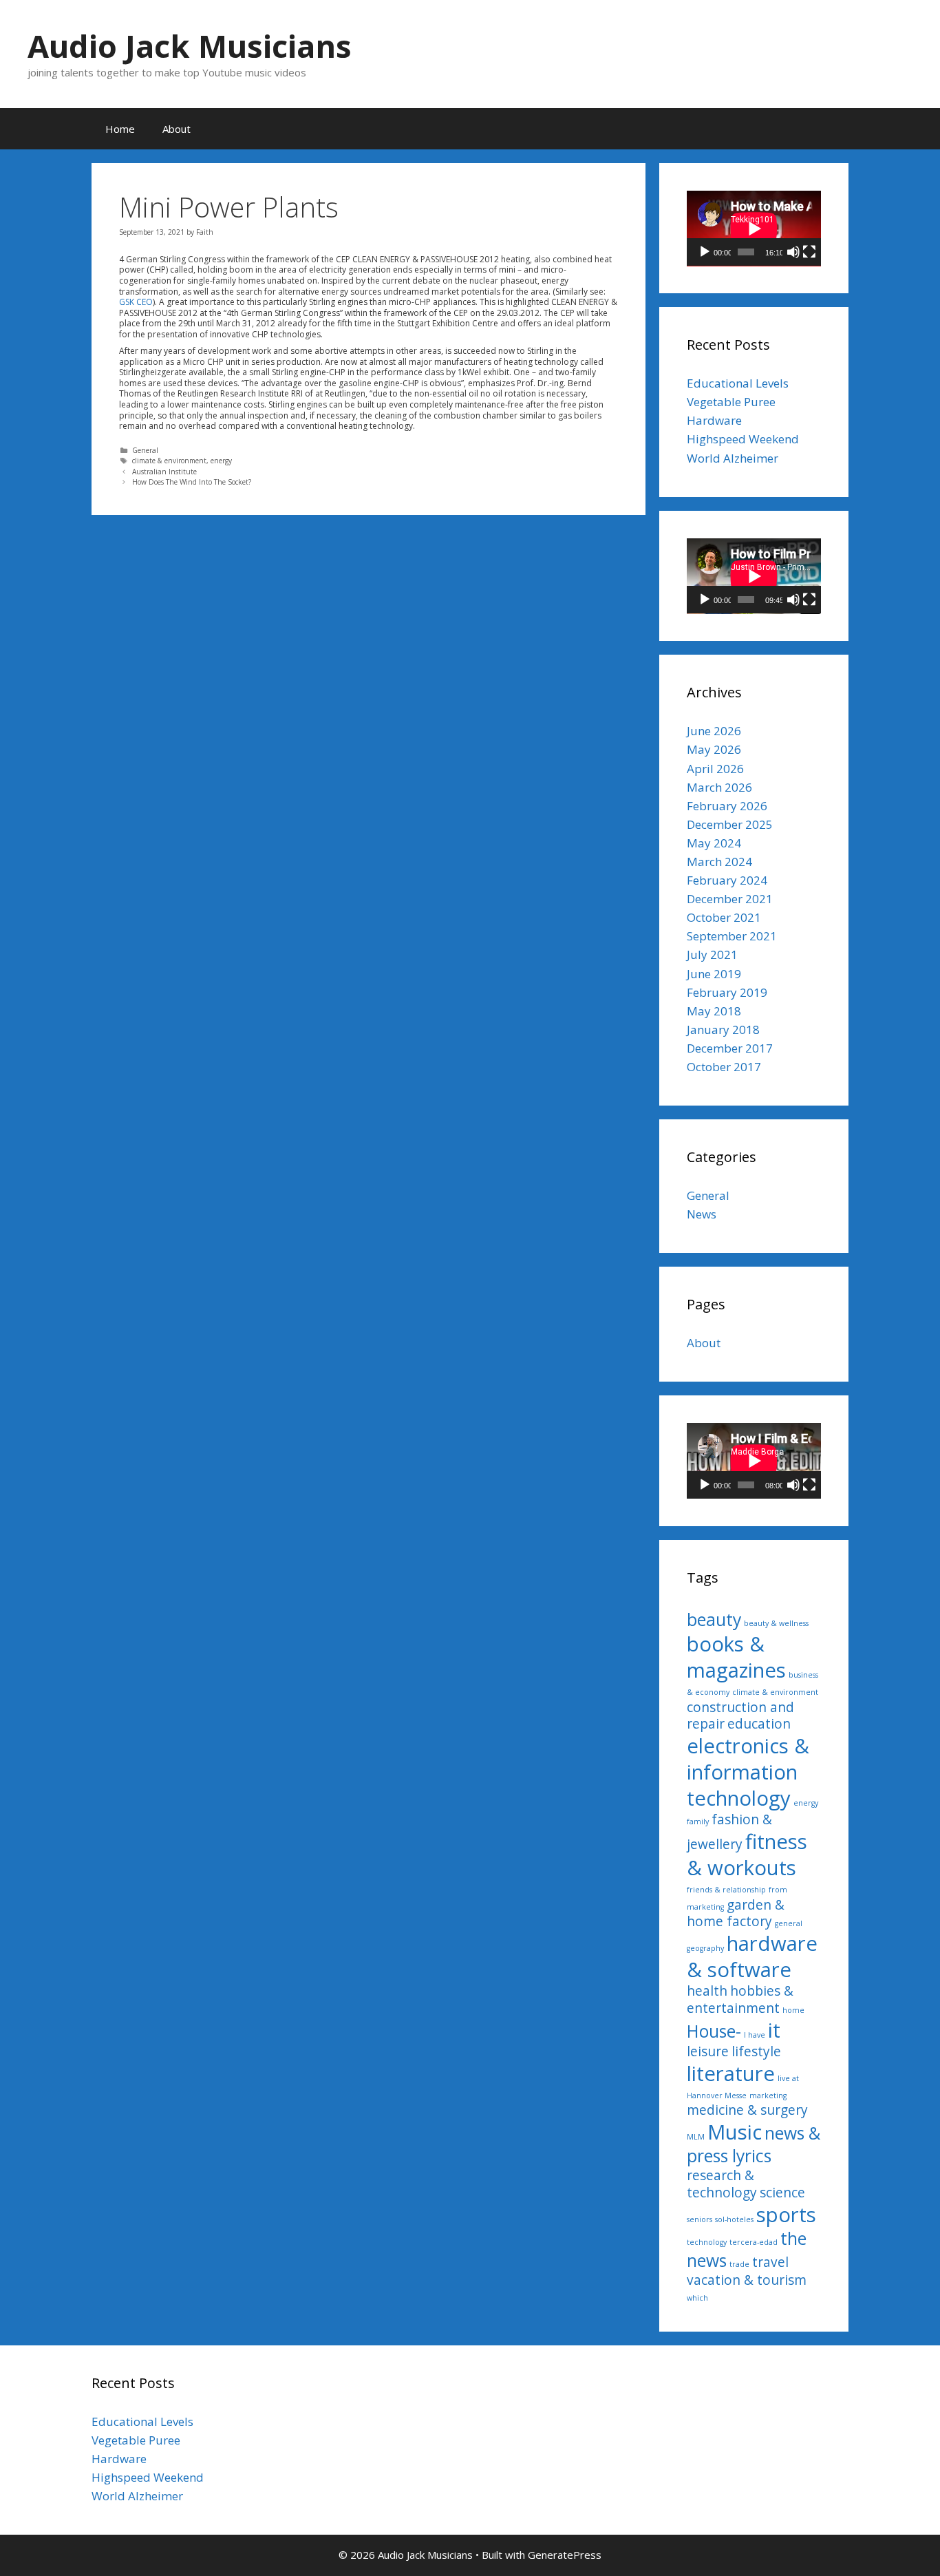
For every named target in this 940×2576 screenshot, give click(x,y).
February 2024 (727, 880)
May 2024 (714, 843)
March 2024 (719, 862)
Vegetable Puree (731, 402)
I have (755, 2035)
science (782, 2193)
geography (705, 1948)
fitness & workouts (747, 1855)
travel (770, 2262)
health (707, 1991)
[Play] (705, 252)
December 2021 (730, 899)
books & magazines (736, 1657)
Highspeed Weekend (743, 439)
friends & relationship (726, 1890)
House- (714, 2031)
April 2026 (715, 769)
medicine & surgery (747, 2110)
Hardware (714, 420)
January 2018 (723, 1030)
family (698, 1822)
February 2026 (727, 806)
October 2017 (724, 1067)
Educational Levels (738, 383)
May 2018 (714, 1011)
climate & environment (169, 461)
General (145, 450)
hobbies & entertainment (740, 1999)
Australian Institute (164, 472)
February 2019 (727, 992)
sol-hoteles (734, 2219)
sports (786, 2215)
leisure (708, 2051)
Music (735, 2132)
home (793, 2010)
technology (707, 2242)
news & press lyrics (754, 2144)
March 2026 (719, 787)
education (759, 1724)
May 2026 (714, 749)
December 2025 (730, 824)
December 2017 (730, 1048)
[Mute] (793, 252)
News (702, 1214)
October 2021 (724, 917)
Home (120, 129)
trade (739, 2264)
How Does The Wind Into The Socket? (192, 482)
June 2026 (714, 731)
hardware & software (752, 1956)
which (697, 2298)
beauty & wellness (776, 1623)
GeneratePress (565, 2555)
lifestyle (756, 2051)
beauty (714, 1619)
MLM (696, 2137)
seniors (699, 2219)
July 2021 (712, 954)
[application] (754, 229)
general (789, 1923)
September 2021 (732, 936)
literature (731, 2073)
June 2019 (714, 974)
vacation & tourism (747, 2280)
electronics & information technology (748, 1772)
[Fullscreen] (809, 252)
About (177, 129)
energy (221, 461)
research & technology (722, 2184)
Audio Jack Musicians (190, 46)
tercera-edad (754, 2242)
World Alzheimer (733, 458)
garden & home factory (736, 1913)
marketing (768, 2095)
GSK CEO (136, 302)
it (774, 2030)
